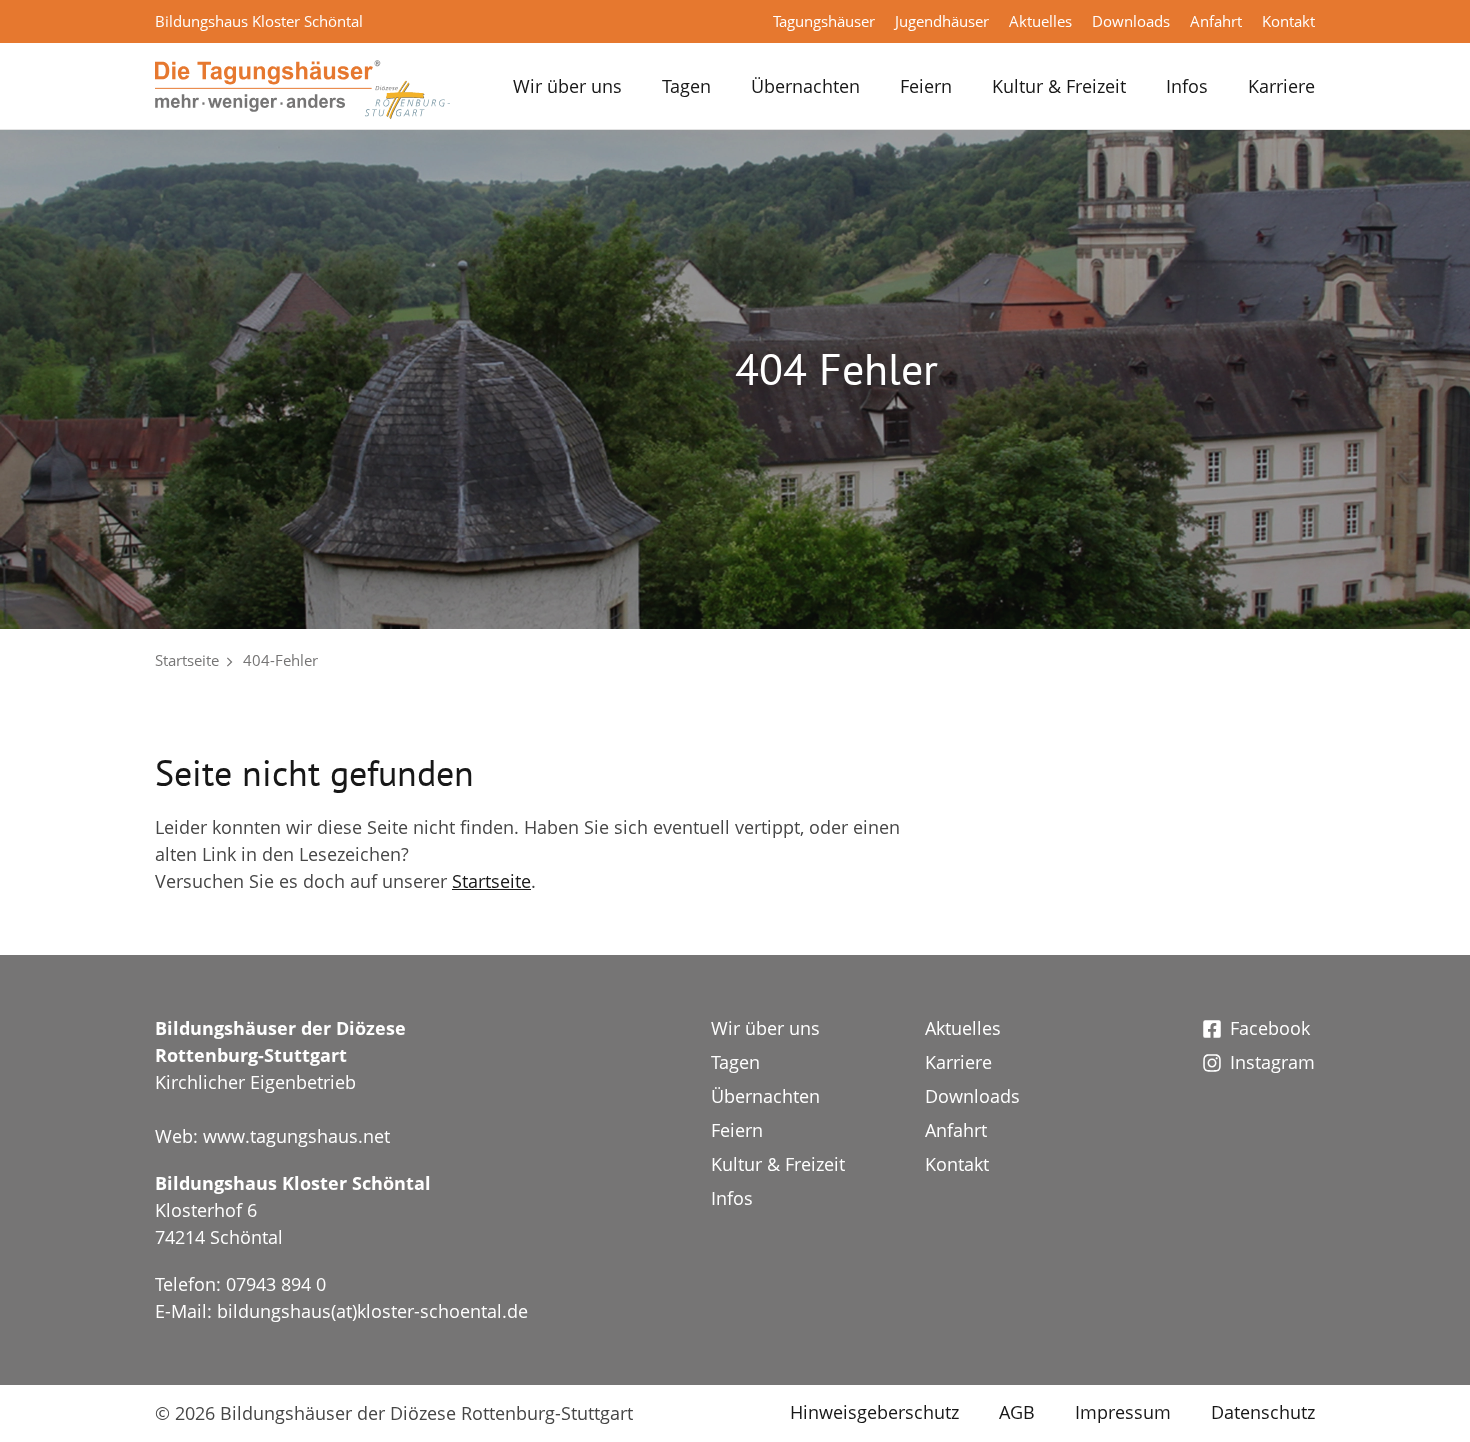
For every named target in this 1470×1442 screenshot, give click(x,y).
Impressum (1123, 1412)
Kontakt (1288, 21)
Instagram (1272, 1062)
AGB (1017, 1412)
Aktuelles (1040, 21)
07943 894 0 (276, 1284)
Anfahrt (1216, 21)
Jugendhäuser (942, 21)
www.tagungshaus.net (296, 1136)
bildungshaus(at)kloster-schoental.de (372, 1311)
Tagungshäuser (824, 21)
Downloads (1131, 21)
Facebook (1270, 1028)
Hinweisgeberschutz (874, 1412)
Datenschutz (1263, 1412)
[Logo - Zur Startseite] (302, 88)
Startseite (187, 660)
